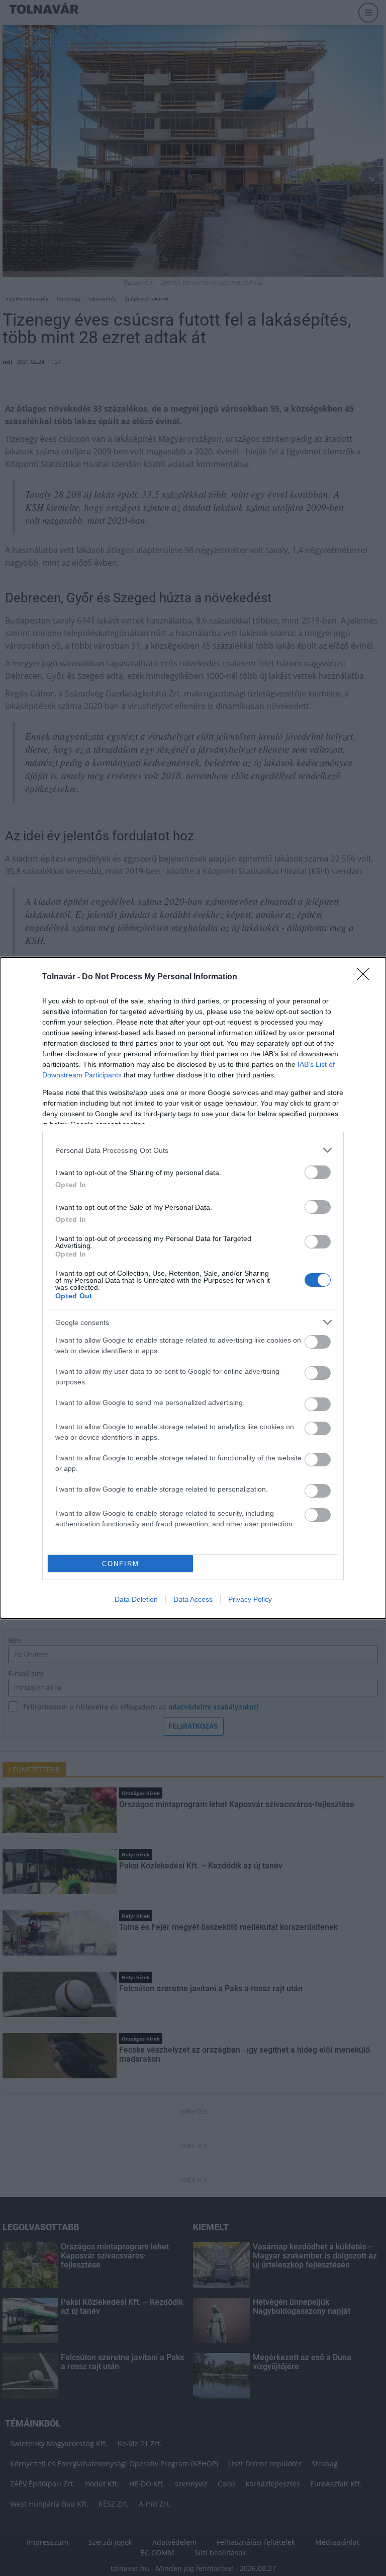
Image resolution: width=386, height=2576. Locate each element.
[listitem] (193, 1150)
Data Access (193, 1599)
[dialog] (193, 1288)
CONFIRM (121, 1564)
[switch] (318, 1172)
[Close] (366, 977)
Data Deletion (136, 1599)
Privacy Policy (250, 1599)
